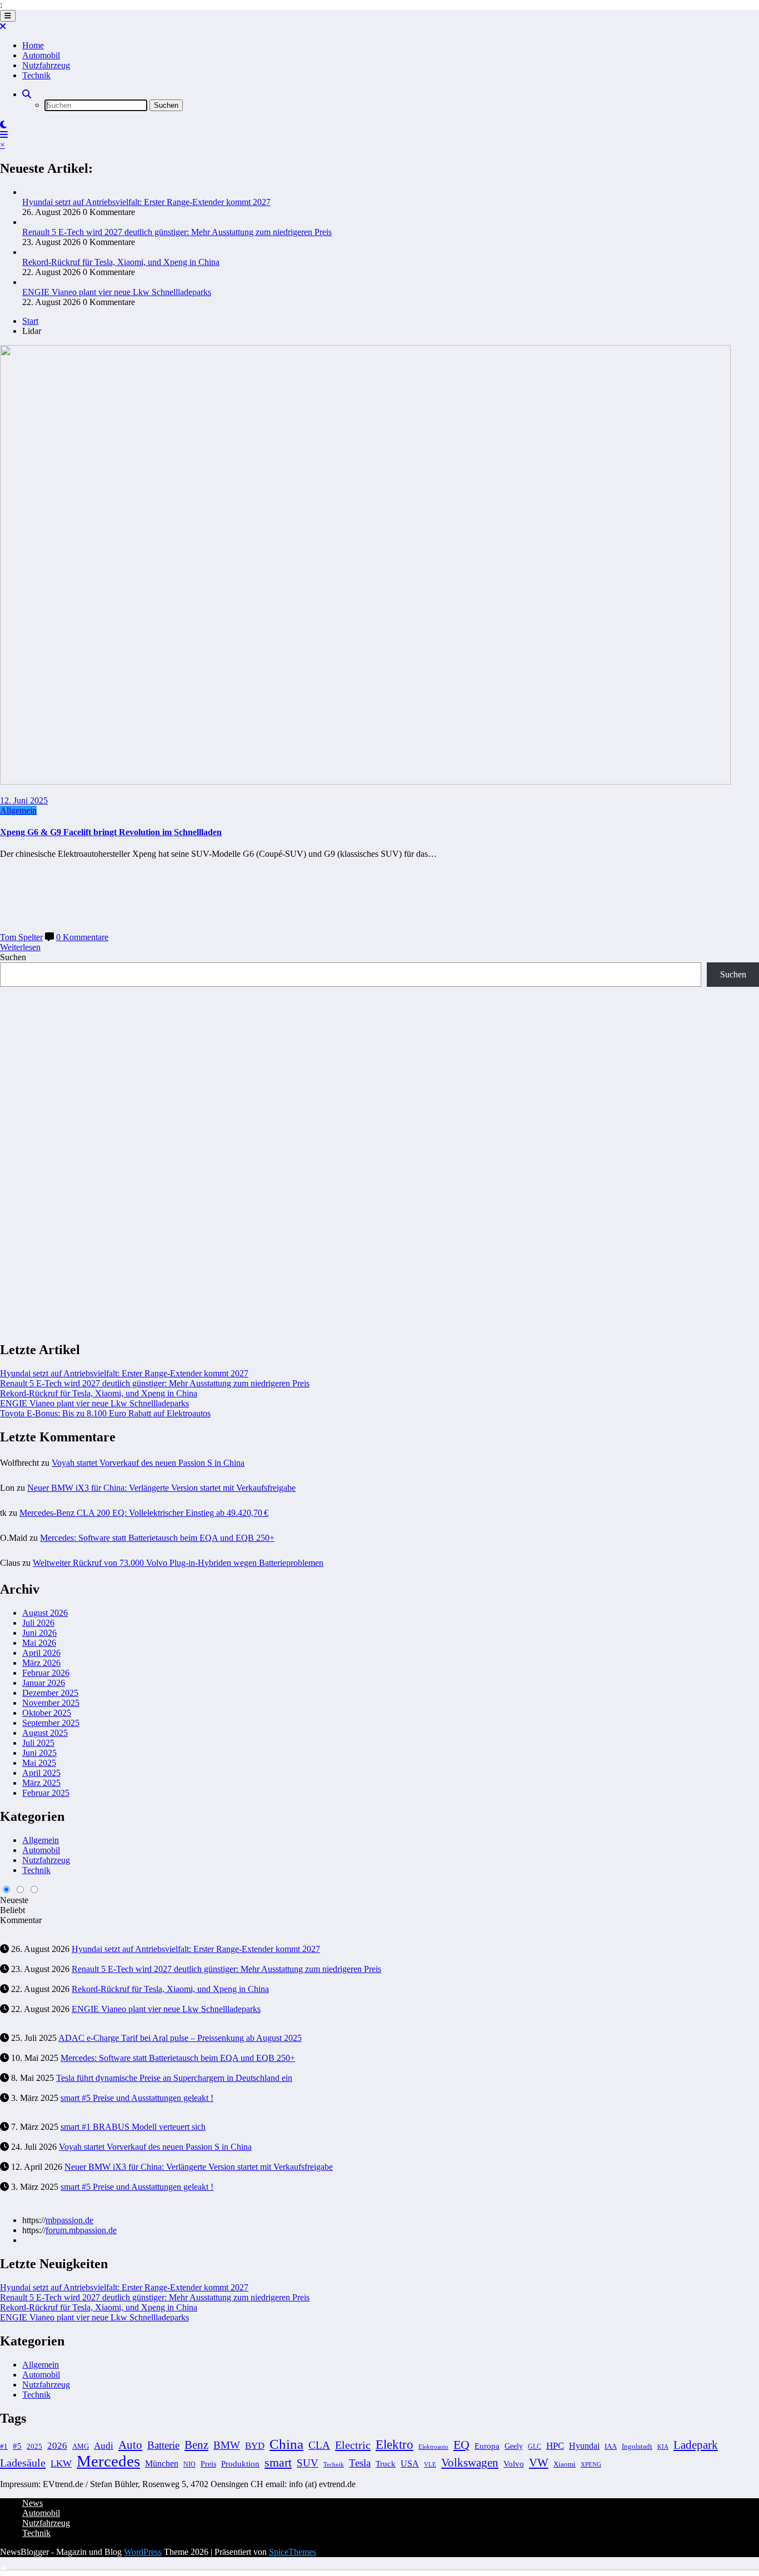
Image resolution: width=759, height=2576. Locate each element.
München (162, 2463)
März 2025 (41, 1783)
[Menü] (8, 16)
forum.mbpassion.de (81, 2230)
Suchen (13, 957)
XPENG (591, 2464)
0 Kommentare (82, 937)
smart (278, 2462)
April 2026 (41, 1653)
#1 (4, 2447)
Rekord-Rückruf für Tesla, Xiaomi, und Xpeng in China (121, 262)
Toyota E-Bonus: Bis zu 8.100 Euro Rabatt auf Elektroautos (105, 1413)
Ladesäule (23, 2463)
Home (33, 45)
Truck (386, 2464)
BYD (255, 2446)
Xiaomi (565, 2464)
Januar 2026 (44, 1683)
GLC (535, 2447)
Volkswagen (470, 2463)
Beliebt (13, 1910)
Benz (196, 2445)
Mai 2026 (39, 1643)
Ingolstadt (637, 2447)
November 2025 (51, 1703)
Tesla (360, 2463)
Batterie (163, 2445)
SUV (308, 2463)
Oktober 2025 (47, 1713)
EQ (461, 2445)
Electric (353, 2445)
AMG (81, 2447)
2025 (34, 2447)
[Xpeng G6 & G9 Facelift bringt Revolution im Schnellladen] (365, 782)
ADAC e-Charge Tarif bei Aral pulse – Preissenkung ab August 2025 (180, 2038)
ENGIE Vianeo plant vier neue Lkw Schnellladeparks (117, 292)
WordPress (143, 2552)
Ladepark (696, 2445)
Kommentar (21, 1920)
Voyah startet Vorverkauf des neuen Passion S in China (148, 1463)
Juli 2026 (38, 1623)
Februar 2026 (46, 1673)
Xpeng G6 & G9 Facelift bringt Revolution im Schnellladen (111, 832)
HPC (555, 2446)
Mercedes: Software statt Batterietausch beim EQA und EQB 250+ (157, 1538)
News (33, 2503)
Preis (208, 2464)
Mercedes (108, 2461)
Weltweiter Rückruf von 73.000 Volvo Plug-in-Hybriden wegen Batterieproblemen (178, 1563)
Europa (487, 2446)
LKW (61, 2463)
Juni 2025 (39, 1753)
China (286, 2444)
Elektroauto (433, 2447)
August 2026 (45, 1613)
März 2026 (41, 1663)
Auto (130, 2445)
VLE (430, 2464)
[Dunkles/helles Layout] (3, 125)
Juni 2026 (39, 1633)
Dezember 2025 (50, 1693)
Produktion (240, 2463)
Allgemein (18, 810)
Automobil (41, 55)
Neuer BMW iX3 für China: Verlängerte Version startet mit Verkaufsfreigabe (161, 1488)
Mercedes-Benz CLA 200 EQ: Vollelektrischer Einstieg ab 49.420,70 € (144, 1513)
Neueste (14, 1900)
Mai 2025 (39, 1763)
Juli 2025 (38, 1743)
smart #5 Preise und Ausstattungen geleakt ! (137, 2098)
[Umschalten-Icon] (4, 135)
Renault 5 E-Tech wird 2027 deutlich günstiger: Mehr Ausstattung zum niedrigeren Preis (177, 232)
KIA (663, 2447)
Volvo (514, 2463)
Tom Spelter (21, 937)
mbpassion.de (69, 2220)
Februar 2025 (46, 1793)
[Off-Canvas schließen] (3, 26)
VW (539, 2463)
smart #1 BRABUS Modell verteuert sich (133, 2127)
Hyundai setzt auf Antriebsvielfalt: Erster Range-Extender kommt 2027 (146, 202)
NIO (189, 2464)
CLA (319, 2445)
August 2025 (45, 1733)
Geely (514, 2446)
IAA (611, 2447)
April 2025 (41, 1773)
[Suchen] (27, 94)
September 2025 (51, 1723)
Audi (104, 2446)
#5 (17, 2446)
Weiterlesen (20, 947)
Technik (36, 75)
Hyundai (584, 2446)
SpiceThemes (293, 2552)
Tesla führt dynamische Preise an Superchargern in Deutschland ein (174, 2078)
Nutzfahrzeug (46, 65)
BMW (227, 2445)
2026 (57, 2446)
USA (410, 2463)
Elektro (395, 2445)
